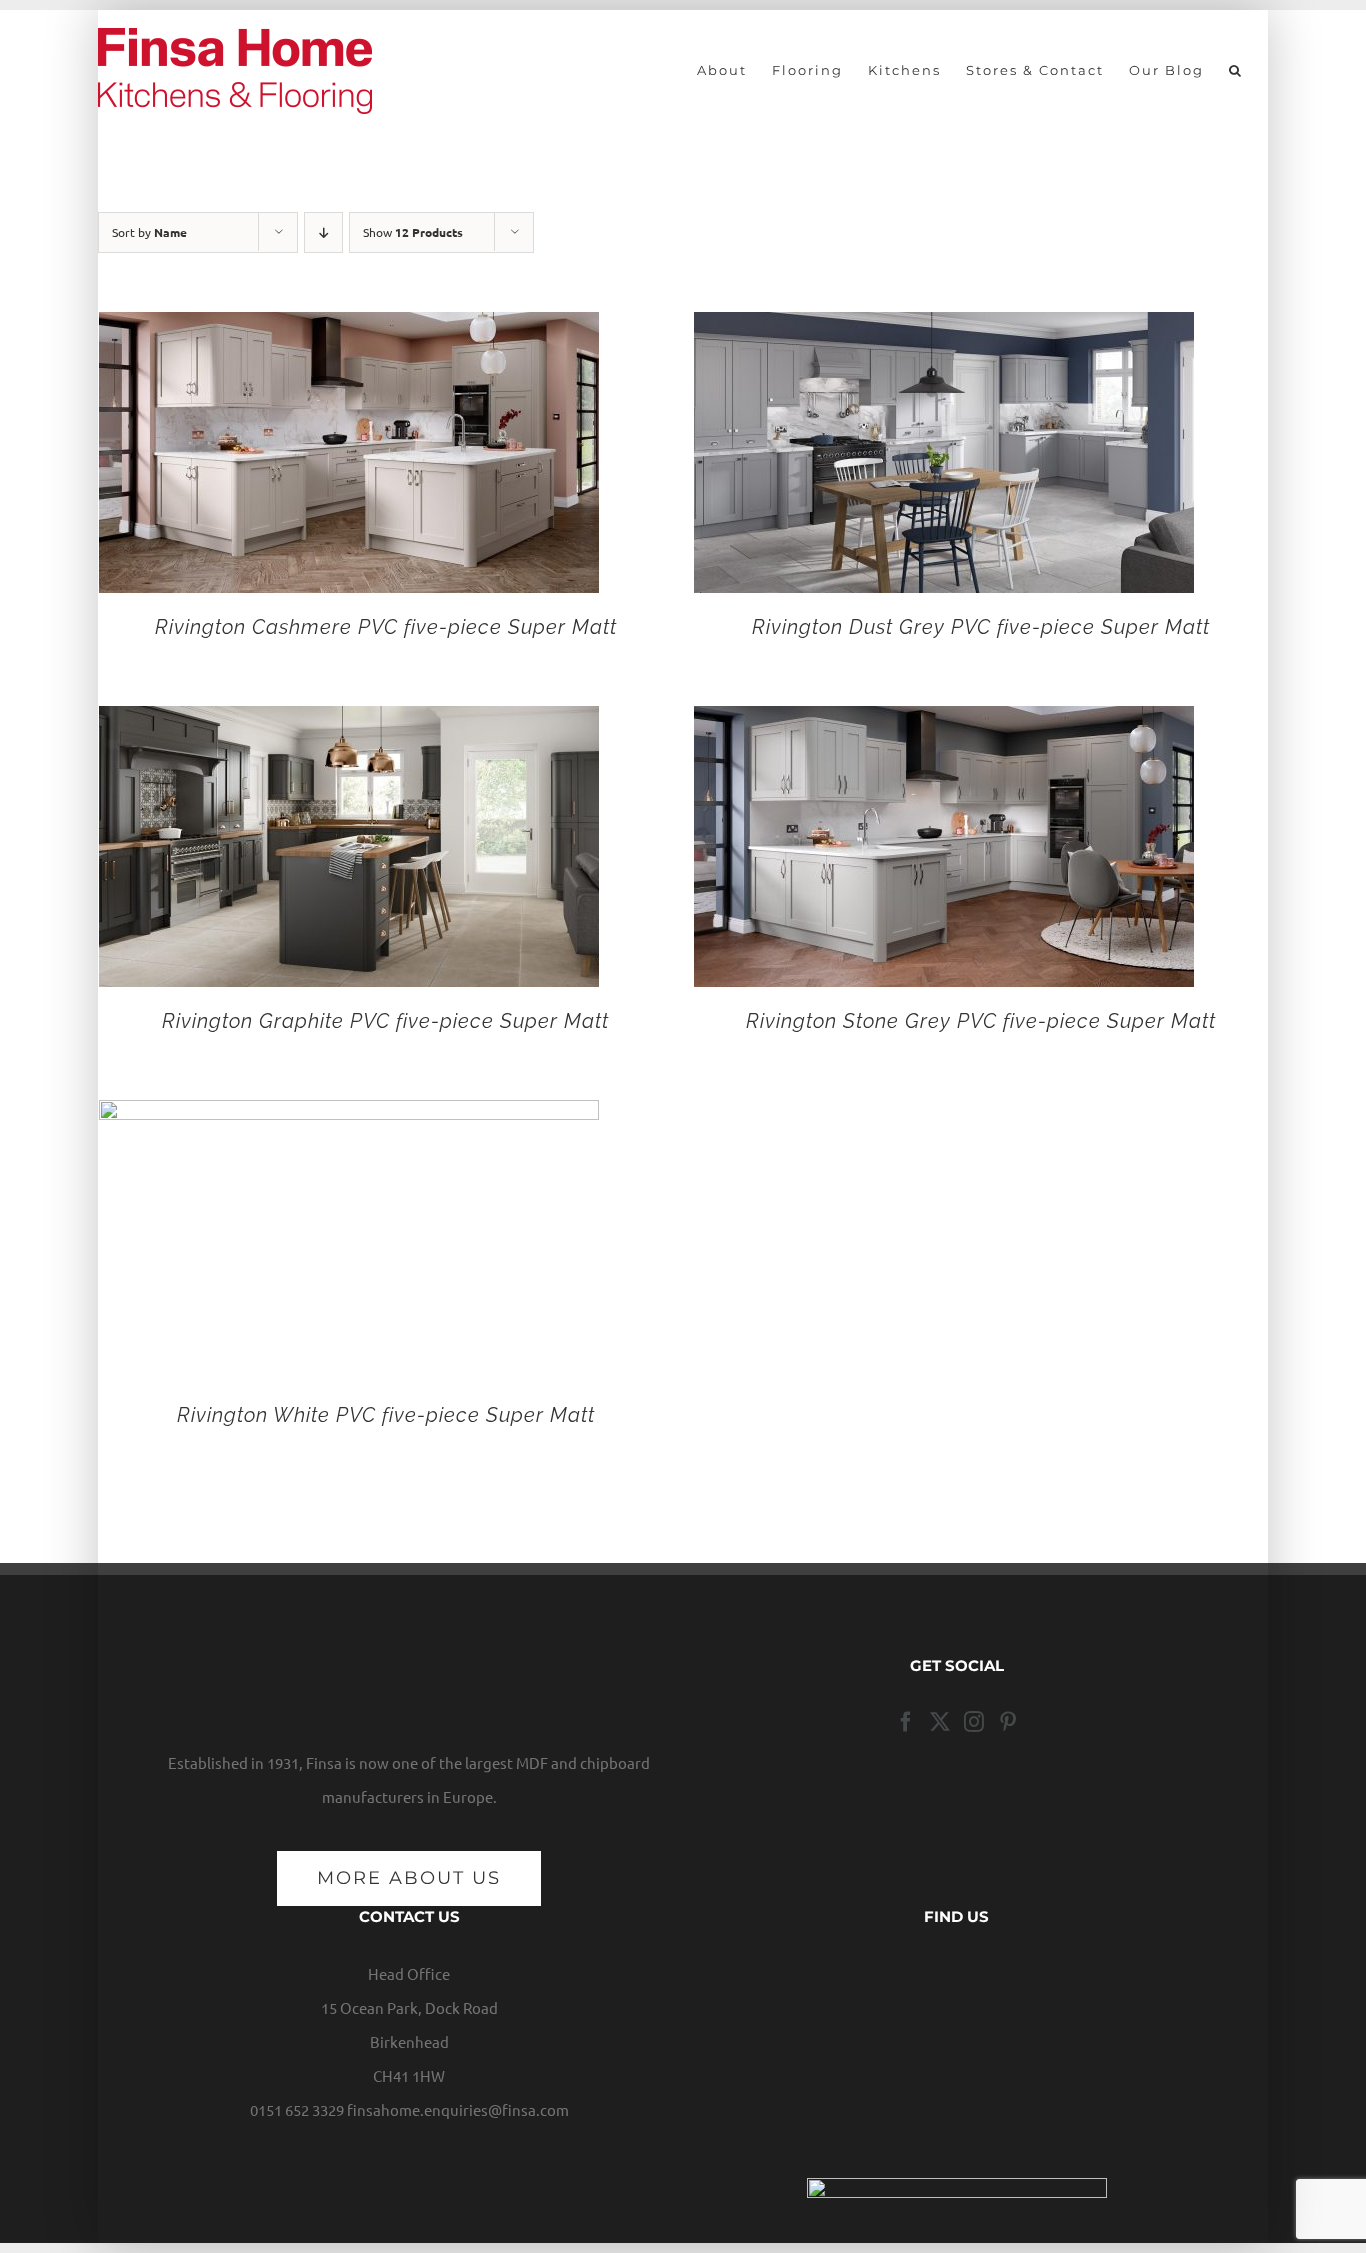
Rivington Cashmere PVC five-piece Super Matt (386, 627)
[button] (1236, 70)
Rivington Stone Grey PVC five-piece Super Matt (981, 1021)
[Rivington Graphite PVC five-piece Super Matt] (349, 722)
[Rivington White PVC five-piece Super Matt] (349, 1116)
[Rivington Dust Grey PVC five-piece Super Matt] (944, 328)
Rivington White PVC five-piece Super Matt (386, 1415)
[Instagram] (974, 1722)
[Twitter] (940, 1722)
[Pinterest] (1008, 1722)
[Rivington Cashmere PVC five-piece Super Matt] (349, 328)
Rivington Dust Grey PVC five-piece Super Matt (981, 627)
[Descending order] (323, 232)
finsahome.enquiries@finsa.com (458, 2109)
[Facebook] (906, 1722)
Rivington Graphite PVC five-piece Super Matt (385, 1021)
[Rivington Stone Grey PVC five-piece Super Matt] (944, 722)
